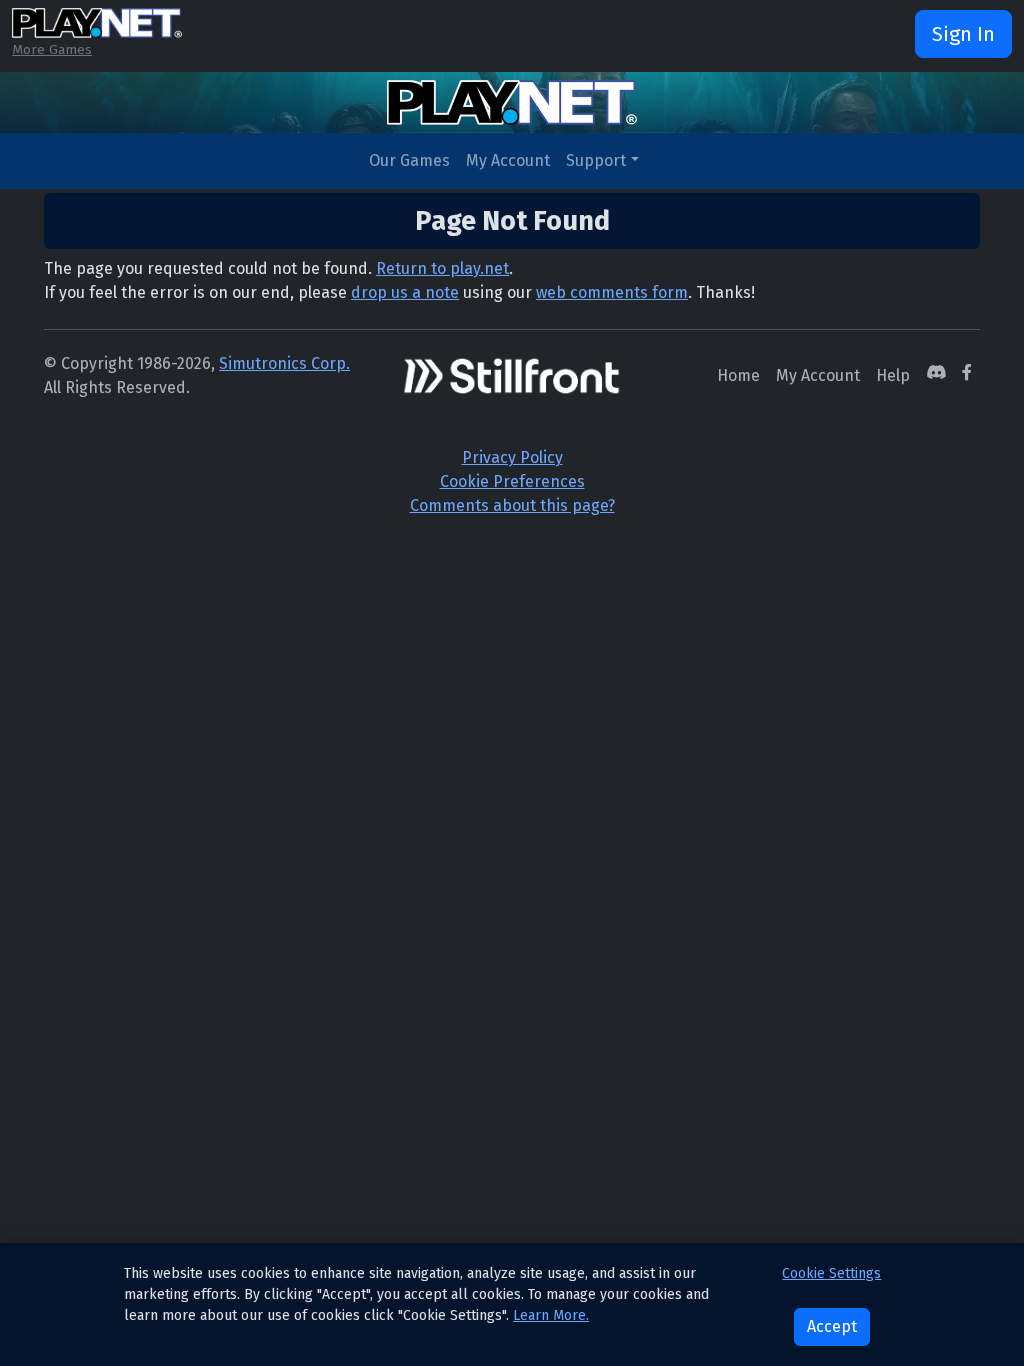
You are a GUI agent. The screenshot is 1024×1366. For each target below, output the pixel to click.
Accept (832, 1326)
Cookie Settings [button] (831, 1273)
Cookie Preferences (512, 481)
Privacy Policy (512, 457)
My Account (508, 160)
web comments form (612, 292)
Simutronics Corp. (284, 363)
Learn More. (551, 1315)
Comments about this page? (512, 505)
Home (738, 375)
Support (596, 160)
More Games (52, 49)
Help (893, 375)
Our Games (409, 160)
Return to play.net (442, 268)
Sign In (963, 34)
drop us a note (405, 292)
